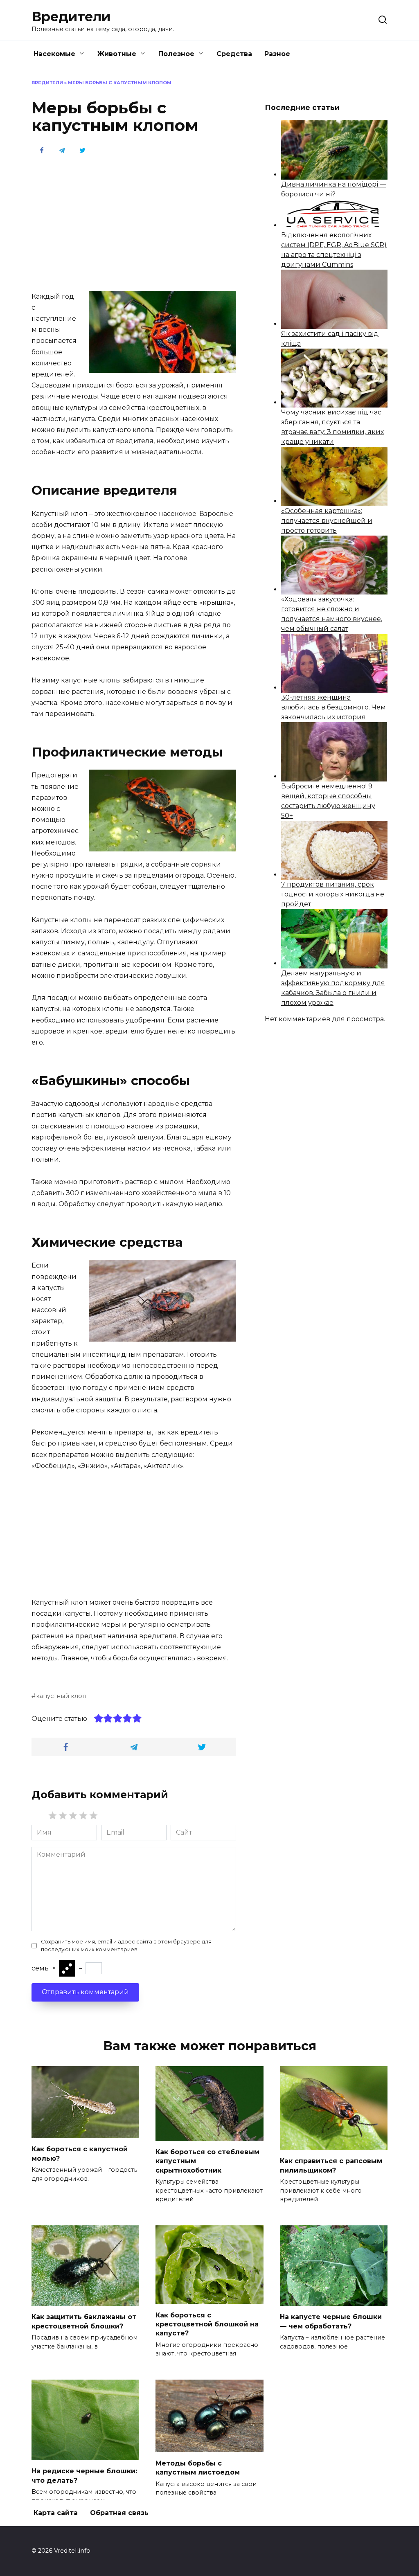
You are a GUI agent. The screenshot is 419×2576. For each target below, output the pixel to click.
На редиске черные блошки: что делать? (84, 2476)
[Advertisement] (134, 222)
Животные (117, 54)
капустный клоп (61, 1696)
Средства (234, 54)
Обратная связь (119, 2513)
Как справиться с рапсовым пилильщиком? (331, 2165)
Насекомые (54, 54)
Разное (277, 54)
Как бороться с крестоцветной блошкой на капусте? (207, 2324)
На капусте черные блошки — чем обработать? (331, 2321)
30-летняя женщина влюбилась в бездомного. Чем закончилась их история (333, 707)
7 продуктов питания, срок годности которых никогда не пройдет (333, 894)
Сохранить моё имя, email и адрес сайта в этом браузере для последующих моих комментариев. (126, 1946)
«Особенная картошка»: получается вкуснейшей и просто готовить (327, 521)
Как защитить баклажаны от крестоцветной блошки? (84, 2321)
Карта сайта (56, 2513)
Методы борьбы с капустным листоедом (198, 2467)
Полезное (176, 54)
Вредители (71, 17)
